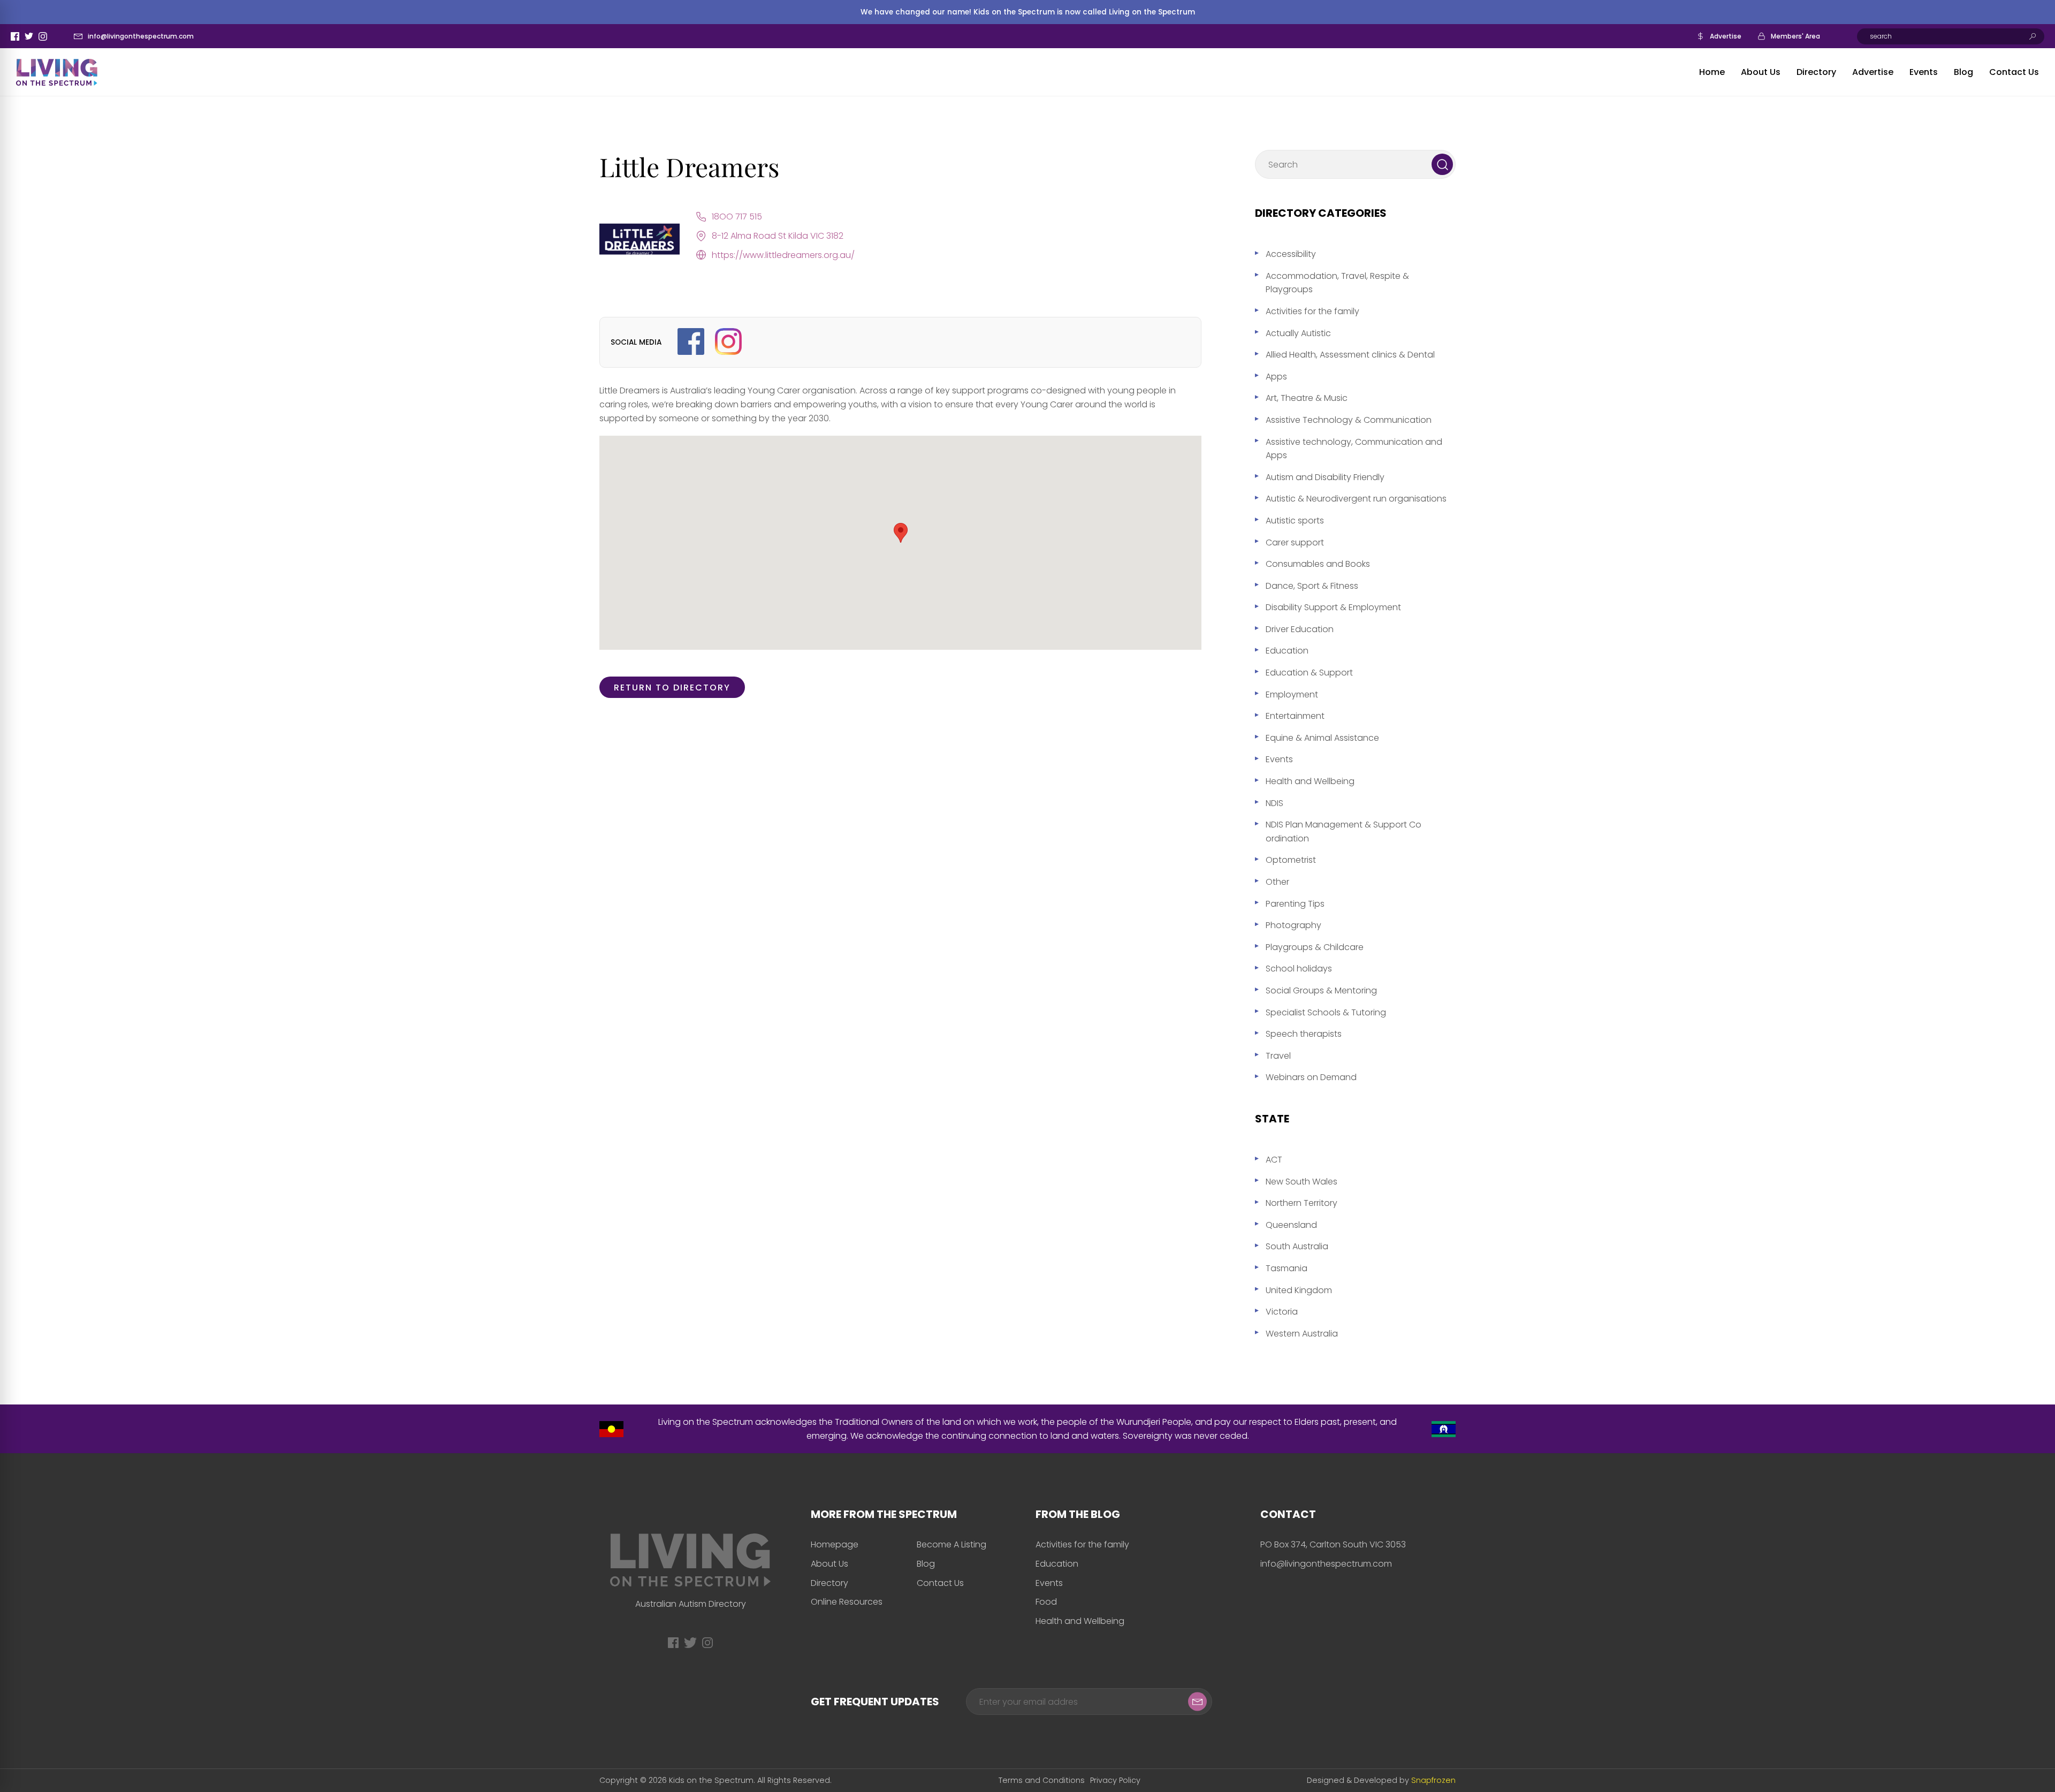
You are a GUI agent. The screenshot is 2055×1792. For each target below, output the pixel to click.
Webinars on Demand (1311, 1077)
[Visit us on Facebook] (691, 342)
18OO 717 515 (737, 217)
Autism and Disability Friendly (1325, 477)
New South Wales (1301, 1182)
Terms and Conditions (1042, 1780)
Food (1046, 1602)
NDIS (1274, 803)
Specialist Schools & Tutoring (1326, 1012)
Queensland (1291, 1225)
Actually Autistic (1298, 333)
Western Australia (1302, 1334)
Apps (1276, 377)
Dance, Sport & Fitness (1312, 586)
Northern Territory (1301, 1203)
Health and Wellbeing (1310, 781)
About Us (1761, 72)
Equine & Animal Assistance (1322, 738)
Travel (1278, 1056)
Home (1712, 72)
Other (1277, 882)
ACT (1274, 1160)
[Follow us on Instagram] (728, 342)
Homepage (835, 1544)
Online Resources (847, 1602)
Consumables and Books (1318, 564)
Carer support (1295, 542)
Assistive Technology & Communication (1349, 420)
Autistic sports (1295, 521)
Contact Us (2014, 72)
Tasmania (1287, 1268)
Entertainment (1295, 716)
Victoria (1282, 1312)
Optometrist (1291, 860)
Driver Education (1300, 629)
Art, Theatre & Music (1307, 398)
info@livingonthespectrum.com (141, 36)
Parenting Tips (1295, 904)
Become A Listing (952, 1544)
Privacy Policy (1115, 1780)
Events (1924, 72)
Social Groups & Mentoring (1321, 990)
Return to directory (672, 688)
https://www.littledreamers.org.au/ (783, 255)
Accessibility (1291, 254)
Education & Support (1309, 673)
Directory (1816, 72)
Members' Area (1795, 36)
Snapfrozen (1433, 1780)
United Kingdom (1299, 1290)
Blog (1963, 72)
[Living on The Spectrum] (57, 72)
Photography (1293, 925)
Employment (1292, 694)
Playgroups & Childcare (1315, 947)
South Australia (1297, 1246)
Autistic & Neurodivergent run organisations (1356, 499)
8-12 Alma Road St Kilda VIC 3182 (778, 236)
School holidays (1299, 969)
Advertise (1726, 36)
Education (1287, 651)
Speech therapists (1304, 1034)
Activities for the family (1312, 311)
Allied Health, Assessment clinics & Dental (1350, 355)
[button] (901, 533)
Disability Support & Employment (1333, 607)
